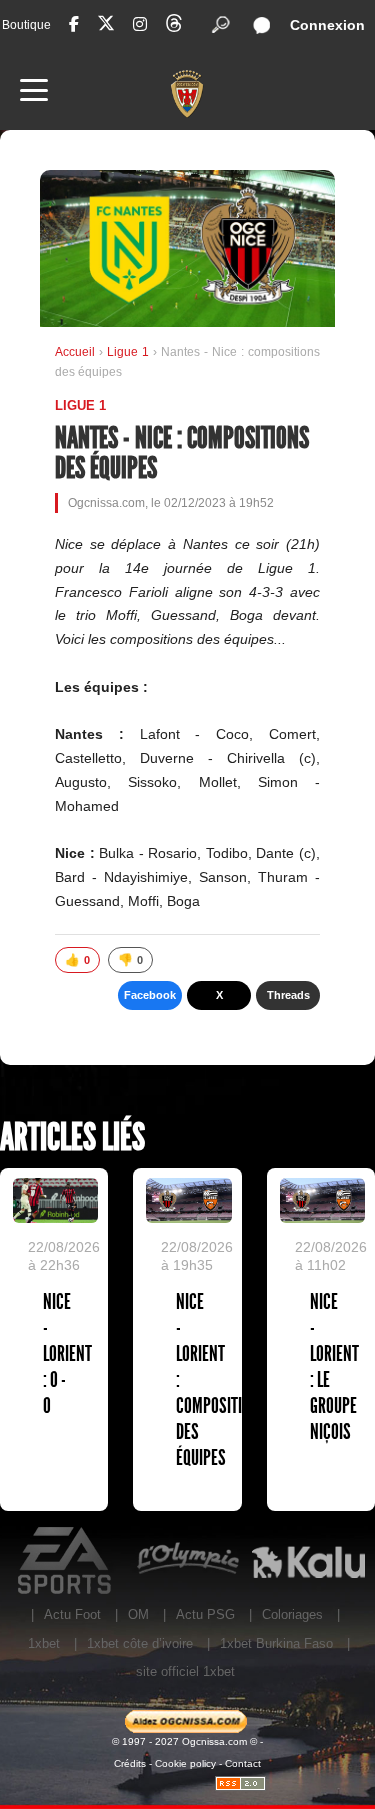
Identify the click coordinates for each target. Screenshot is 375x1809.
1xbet (44, 1643)
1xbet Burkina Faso (276, 1643)
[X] (106, 26)
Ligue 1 (130, 352)
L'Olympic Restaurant (187, 1561)
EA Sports (66, 1561)
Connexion (327, 25)
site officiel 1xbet (185, 1671)
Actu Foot (72, 1614)
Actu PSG (205, 1614)
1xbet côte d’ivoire (140, 1643)
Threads (288, 995)
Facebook (150, 995)
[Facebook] (74, 24)
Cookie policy (185, 1763)
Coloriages (292, 1614)
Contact (243, 1763)
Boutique (26, 25)
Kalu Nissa (308, 1561)
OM (138, 1614)
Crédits (130, 1763)
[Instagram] (140, 24)
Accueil (75, 352)
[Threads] (174, 26)
